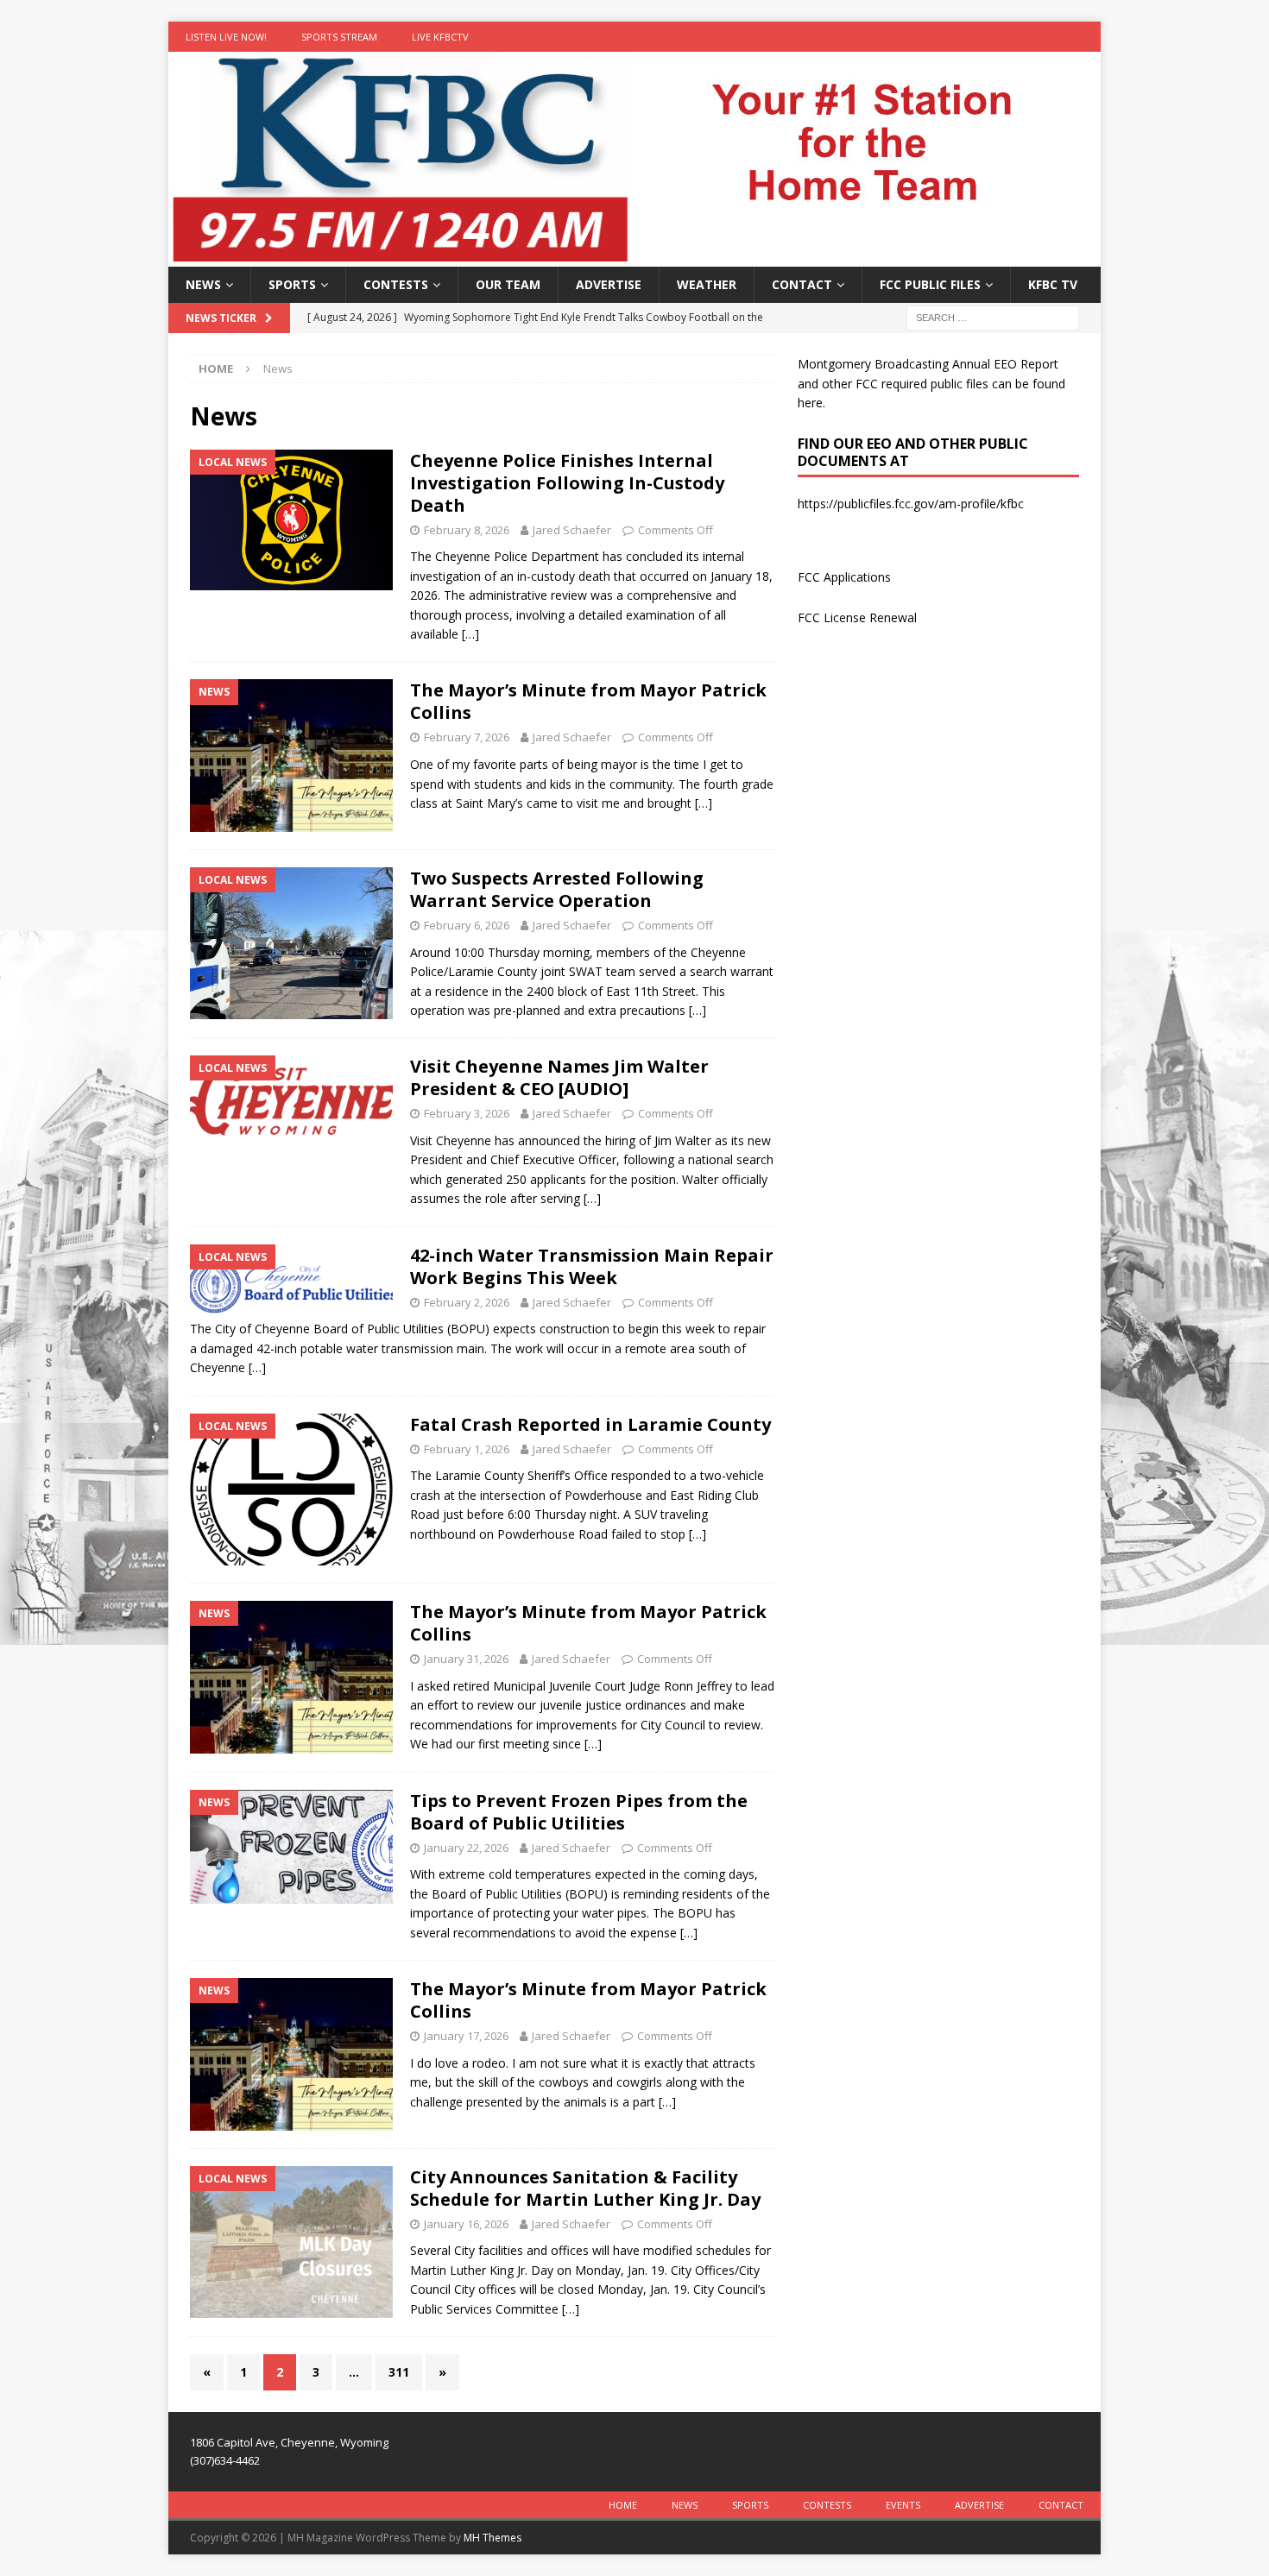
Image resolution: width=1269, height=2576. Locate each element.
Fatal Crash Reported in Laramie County (590, 1424)
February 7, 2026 (467, 737)
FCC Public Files (930, 284)
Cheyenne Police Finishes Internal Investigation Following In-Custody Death (567, 483)
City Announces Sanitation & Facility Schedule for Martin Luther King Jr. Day (585, 2188)
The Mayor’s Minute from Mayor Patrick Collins (588, 701)
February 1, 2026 (467, 1449)
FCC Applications (844, 577)
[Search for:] (993, 317)
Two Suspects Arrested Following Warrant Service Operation (557, 889)
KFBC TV (1053, 284)
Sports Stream (339, 37)
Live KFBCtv (440, 37)
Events (903, 2505)
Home (623, 2505)
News (203, 284)
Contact (802, 284)
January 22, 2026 (466, 1848)
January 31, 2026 (466, 1659)
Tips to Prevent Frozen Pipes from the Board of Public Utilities (579, 1812)
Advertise (609, 284)
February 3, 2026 (467, 1113)
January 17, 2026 (466, 2036)
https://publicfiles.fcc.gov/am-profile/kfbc (911, 504)
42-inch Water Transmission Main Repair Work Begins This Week (592, 1266)
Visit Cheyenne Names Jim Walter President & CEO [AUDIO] (559, 1077)
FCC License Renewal (857, 617)
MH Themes (492, 2538)
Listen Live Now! (226, 37)
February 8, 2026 (467, 530)
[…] (470, 634)
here (810, 403)
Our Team (508, 284)
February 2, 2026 (467, 1302)
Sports (292, 284)
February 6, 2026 (467, 925)
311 (399, 2372)
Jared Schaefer (572, 530)
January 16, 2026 (466, 2224)
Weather (707, 284)
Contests (396, 284)
